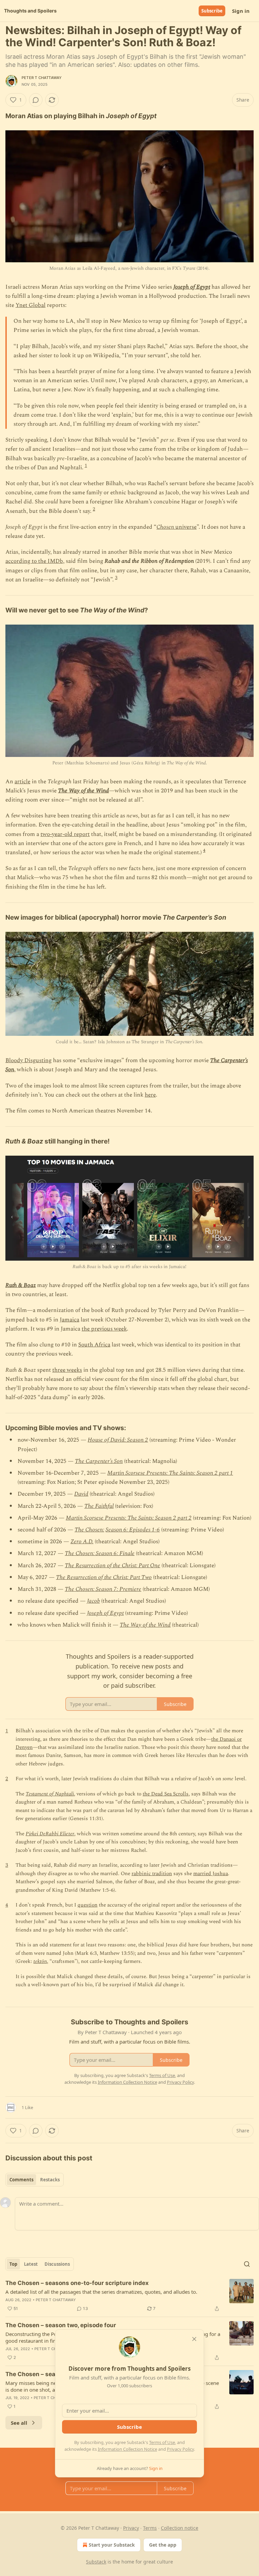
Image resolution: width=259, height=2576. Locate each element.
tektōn (40, 1961)
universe (185, 527)
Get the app (163, 2545)
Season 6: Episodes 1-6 (133, 1530)
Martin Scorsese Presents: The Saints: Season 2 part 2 (129, 1518)
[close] (194, 2339)
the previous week (104, 1329)
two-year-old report (65, 834)
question (88, 1905)
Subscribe (212, 11)
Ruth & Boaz (21, 1285)
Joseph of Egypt (192, 287)
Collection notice (180, 2528)
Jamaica (69, 1320)
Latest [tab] (31, 2264)
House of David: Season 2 (118, 1440)
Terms (150, 2528)
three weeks (67, 1370)
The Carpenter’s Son (99, 1461)
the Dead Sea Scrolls (166, 1794)
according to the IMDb (34, 561)
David (81, 1494)
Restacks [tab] (50, 2180)
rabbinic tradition (152, 1874)
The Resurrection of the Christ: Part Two (104, 1577)
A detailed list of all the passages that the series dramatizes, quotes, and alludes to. (101, 2292)
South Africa (94, 1345)
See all (19, 2423)
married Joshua (211, 1874)
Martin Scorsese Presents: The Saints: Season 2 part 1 (170, 1473)
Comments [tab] (21, 2180)
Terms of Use (162, 2442)
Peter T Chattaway (42, 78)
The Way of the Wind (83, 791)
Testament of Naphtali (50, 1794)
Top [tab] (13, 2264)
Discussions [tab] (57, 2264)
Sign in (241, 11)
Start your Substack (112, 2545)
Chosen (165, 527)
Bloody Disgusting (28, 1060)
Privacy (131, 2528)
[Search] (247, 2264)
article (22, 782)
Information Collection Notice (127, 2449)
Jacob (93, 1601)
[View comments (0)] (36, 100)
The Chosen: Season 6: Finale (100, 1553)
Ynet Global (31, 305)
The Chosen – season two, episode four (61, 2325)
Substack (96, 2562)
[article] (129, 2296)
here (150, 1095)
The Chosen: (89, 1530)
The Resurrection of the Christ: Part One (112, 1566)
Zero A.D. (82, 1542)
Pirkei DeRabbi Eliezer (50, 1834)
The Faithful (99, 1506)
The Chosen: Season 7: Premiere (103, 1589)
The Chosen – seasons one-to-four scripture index (77, 2283)
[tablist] (35, 2180)
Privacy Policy (180, 2449)
